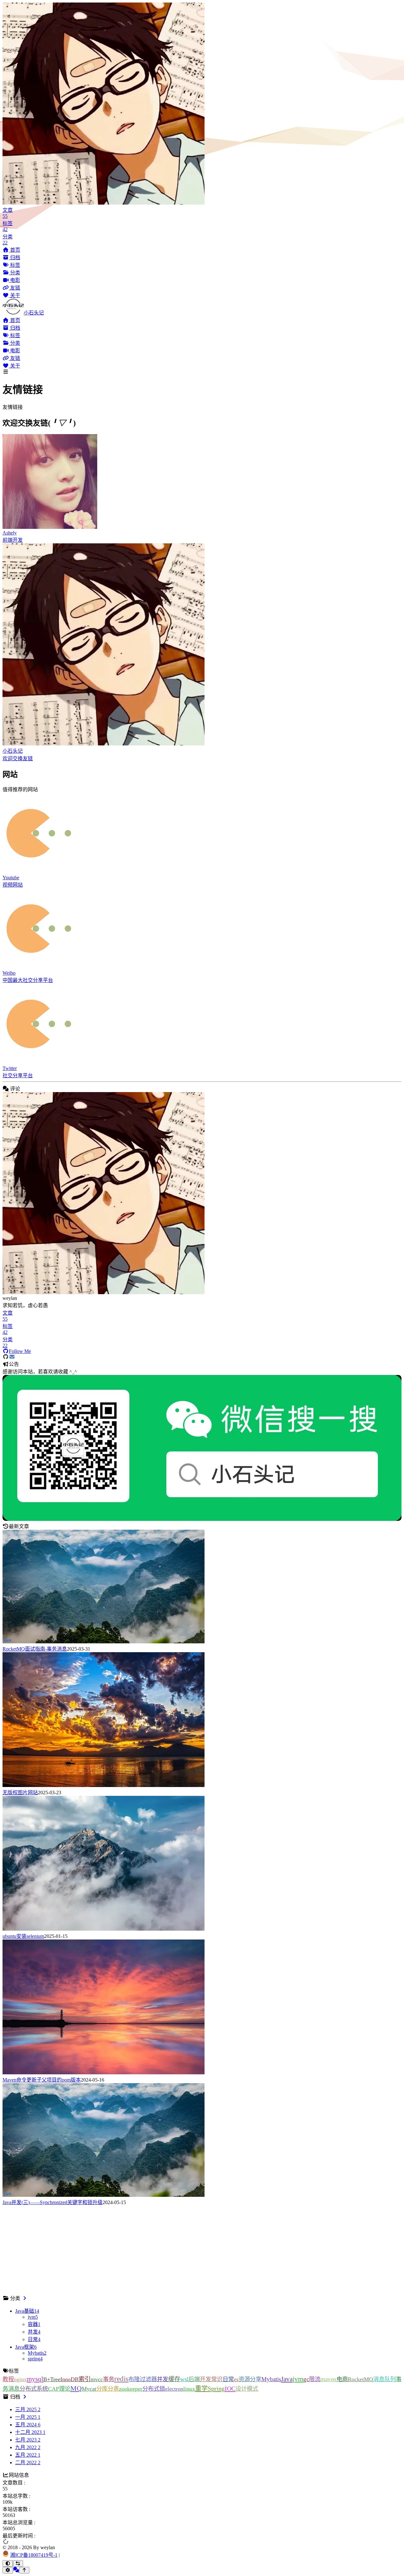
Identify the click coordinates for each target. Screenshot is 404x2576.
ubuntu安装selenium (23, 1936)
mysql (35, 2379)
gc (306, 2379)
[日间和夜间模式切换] (8, 2564)
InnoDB (69, 2379)
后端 (194, 2379)
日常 (228, 2379)
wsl (184, 2379)
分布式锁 (154, 2389)
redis (121, 2379)
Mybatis (271, 2379)
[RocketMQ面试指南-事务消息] (104, 1642)
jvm (298, 2379)
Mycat (89, 2389)
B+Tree (52, 2379)
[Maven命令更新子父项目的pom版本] (104, 2073)
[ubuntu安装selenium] (104, 1929)
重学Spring (210, 2388)
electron (174, 2389)
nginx (20, 2379)
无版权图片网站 (20, 1793)
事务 (109, 2379)
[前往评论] (16, 2570)
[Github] (6, 1357)
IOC (230, 2388)
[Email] (12, 1357)
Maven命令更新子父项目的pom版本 (42, 2080)
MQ (76, 2388)
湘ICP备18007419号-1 (34, 2555)
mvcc (97, 2379)
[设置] (8, 2570)
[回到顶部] (24, 2570)
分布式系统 (34, 2389)
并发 (163, 2379)
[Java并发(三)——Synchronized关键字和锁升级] (104, 2195)
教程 (8, 2379)
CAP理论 (59, 2389)
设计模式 (247, 2389)
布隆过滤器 (143, 2379)
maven (328, 2379)
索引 (85, 2379)
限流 (315, 2379)
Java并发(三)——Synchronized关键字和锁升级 (53, 2202)
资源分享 (250, 2379)
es (236, 2379)
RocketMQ (360, 2379)
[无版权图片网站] (104, 1785)
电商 (342, 2379)
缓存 (174, 2379)
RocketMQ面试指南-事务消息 (35, 1649)
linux (189, 2389)
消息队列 (384, 2379)
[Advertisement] (192, 2250)
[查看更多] (25, 2298)
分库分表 (108, 2389)
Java (287, 2379)
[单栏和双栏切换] (18, 2564)
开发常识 (211, 2379)
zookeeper (131, 2389)
